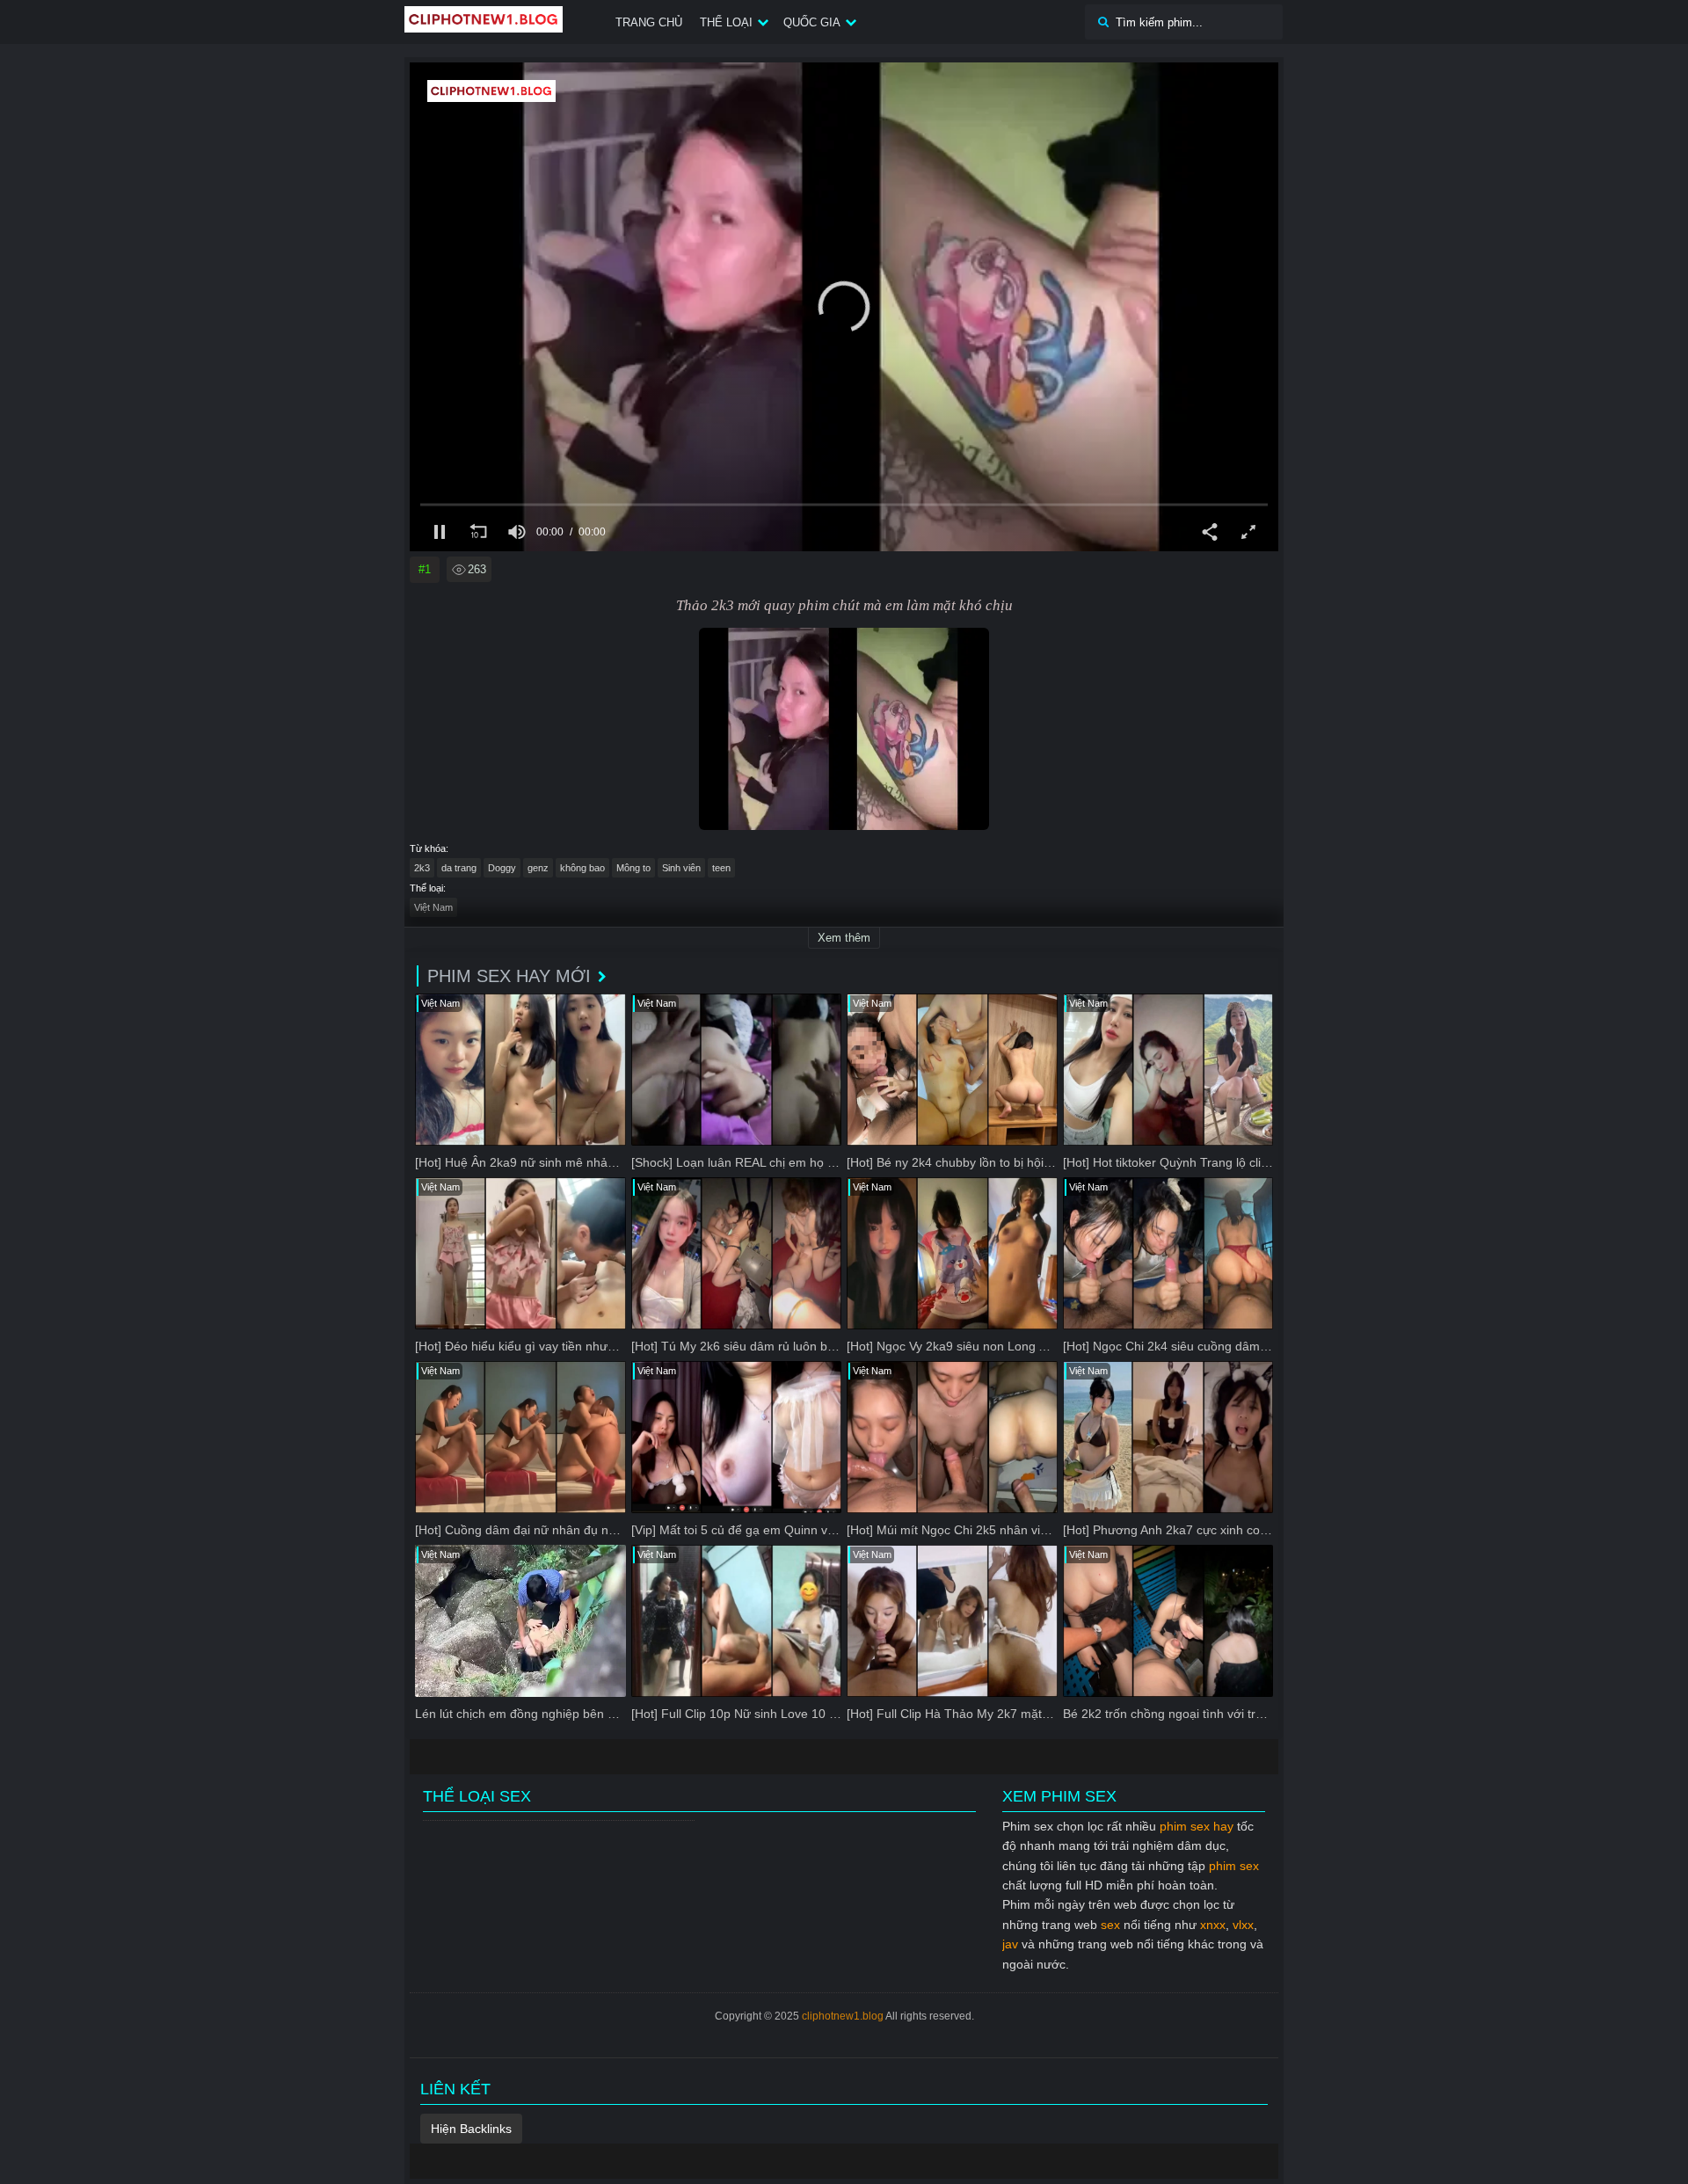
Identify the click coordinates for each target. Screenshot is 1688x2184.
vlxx (1243, 1925)
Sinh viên (681, 868)
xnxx (1213, 1925)
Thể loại (726, 22)
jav (1010, 1944)
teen (721, 868)
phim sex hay (1197, 1826)
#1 (425, 569)
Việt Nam (433, 907)
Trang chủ (649, 22)
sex (1110, 1925)
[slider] (844, 505)
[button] (844, 307)
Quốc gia (812, 22)
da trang (459, 868)
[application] (844, 307)
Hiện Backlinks (471, 2129)
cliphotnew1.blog (843, 2016)
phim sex (1234, 1866)
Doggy (502, 868)
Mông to (633, 868)
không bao (582, 868)
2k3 (422, 868)
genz (538, 868)
